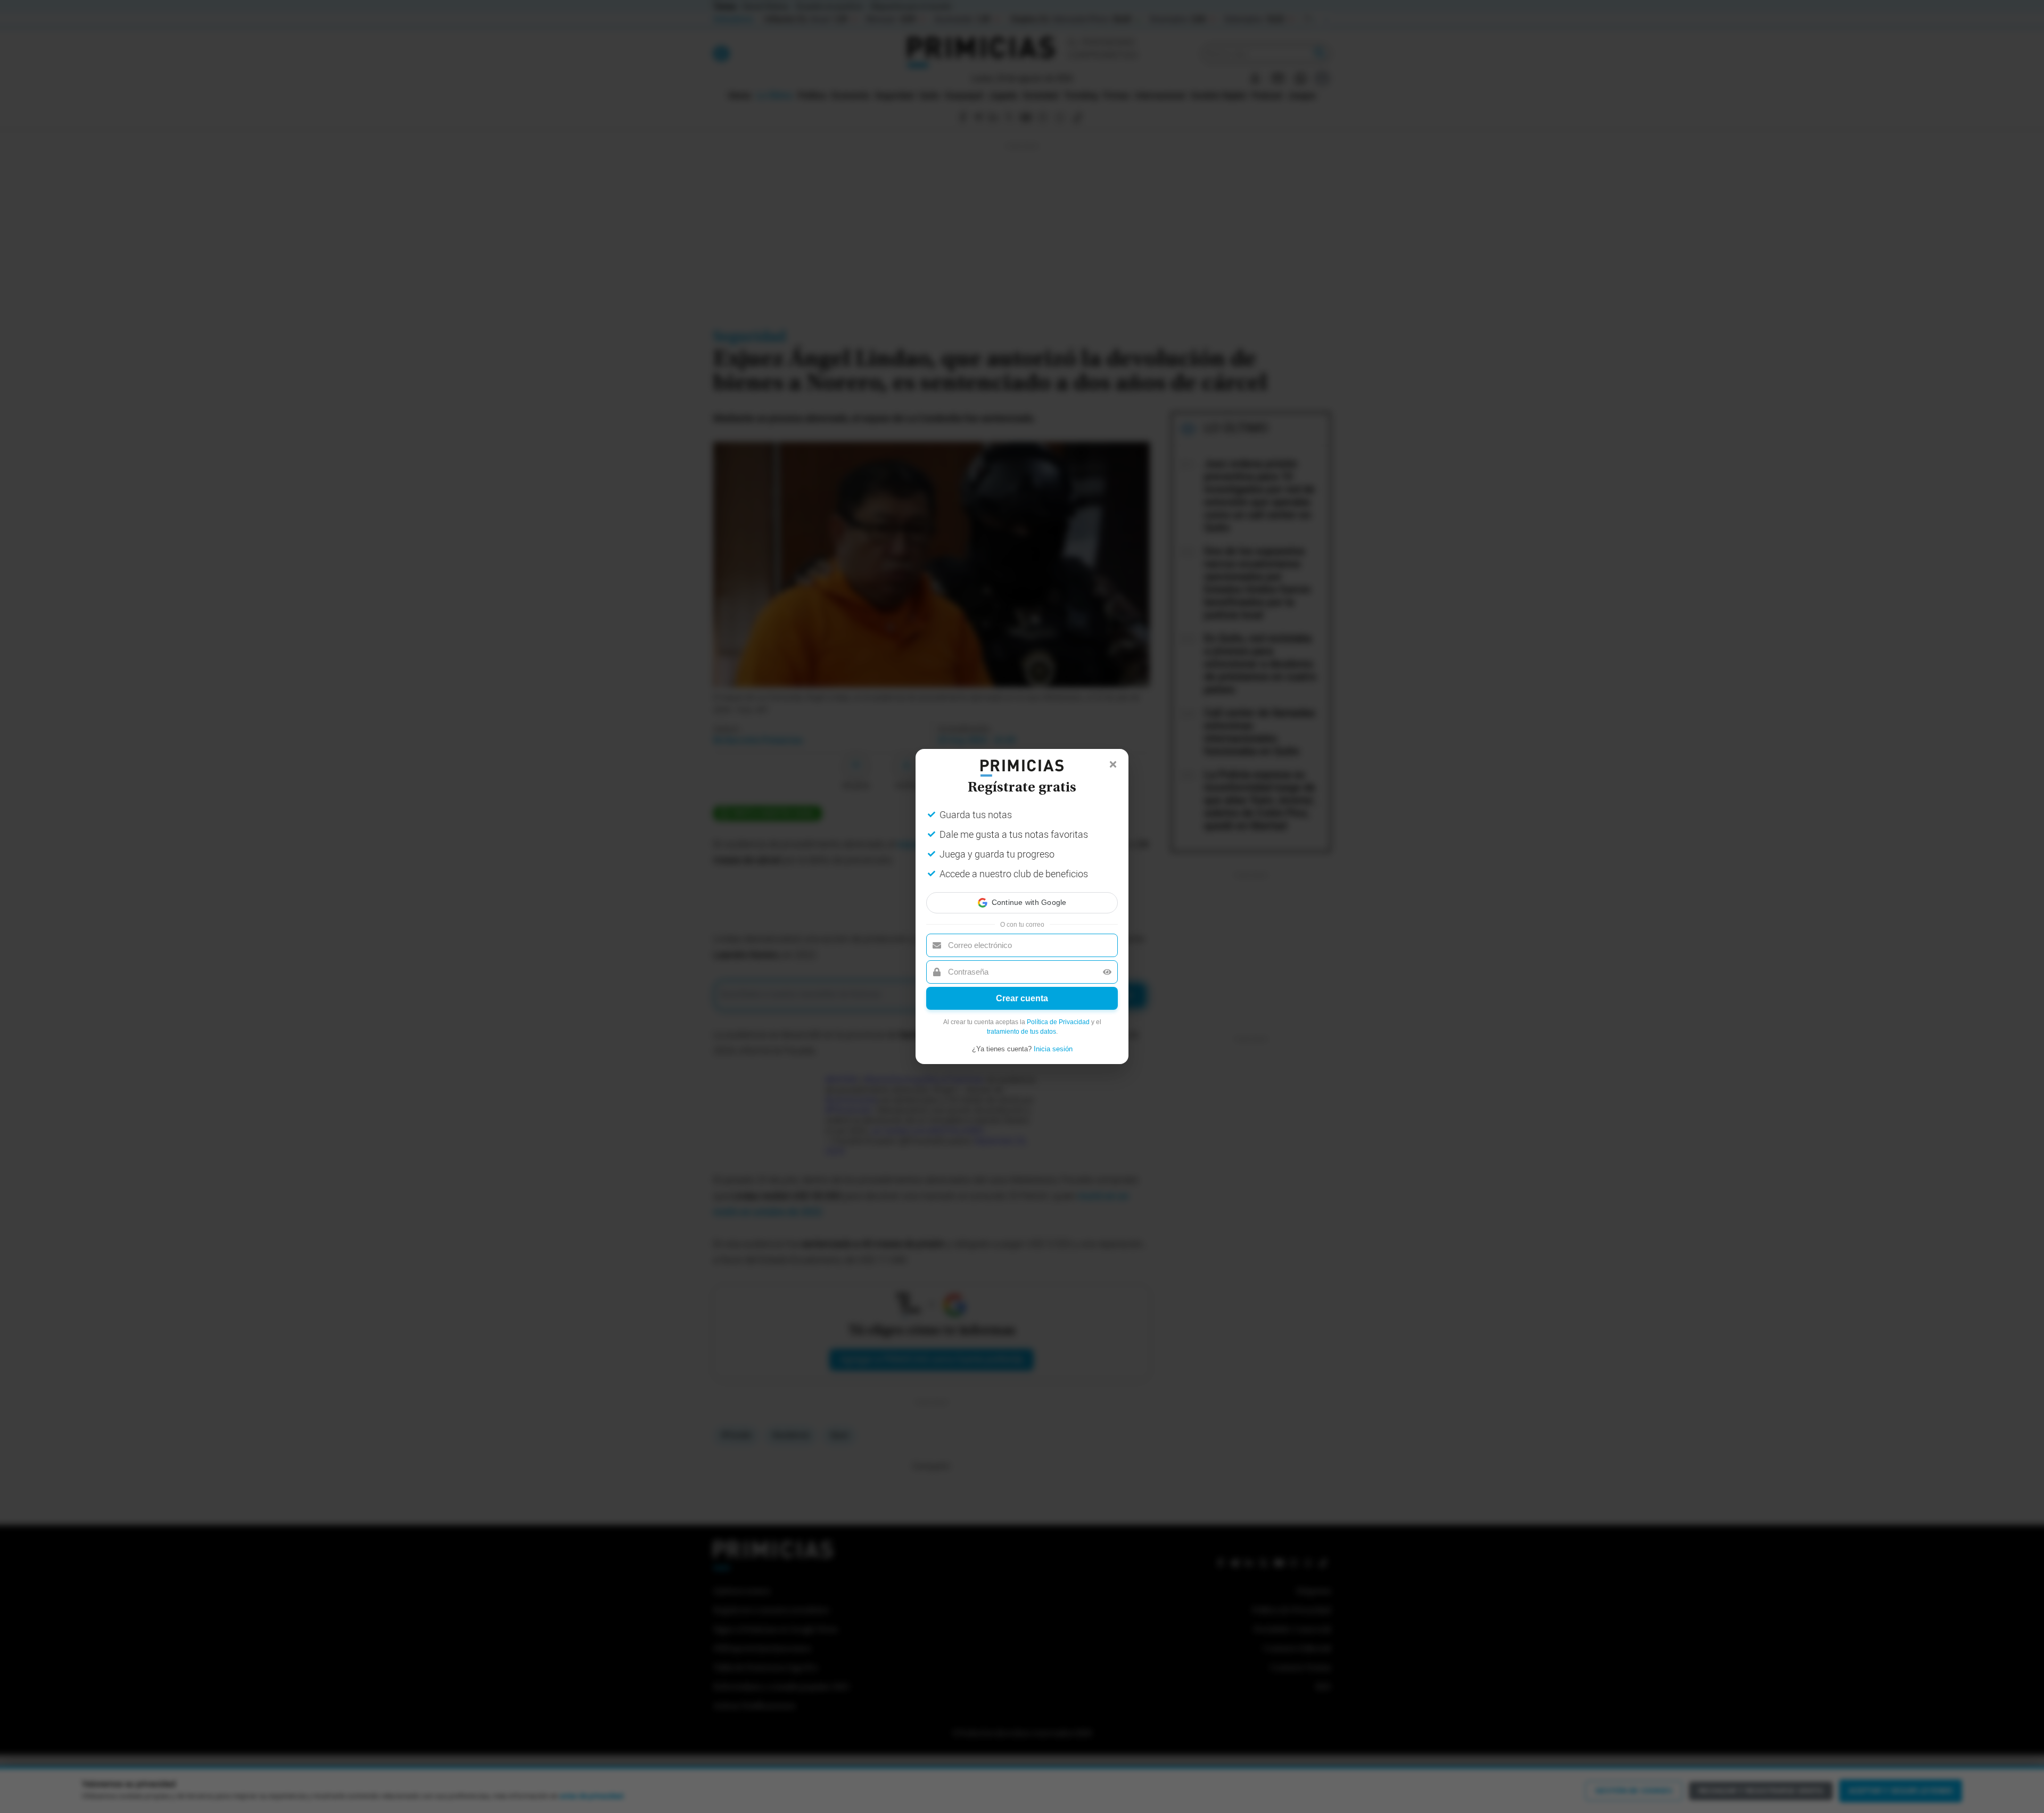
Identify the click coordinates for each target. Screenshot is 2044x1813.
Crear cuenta (1022, 998)
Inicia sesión (1053, 1049)
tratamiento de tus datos (1021, 1032)
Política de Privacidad (1058, 1022)
